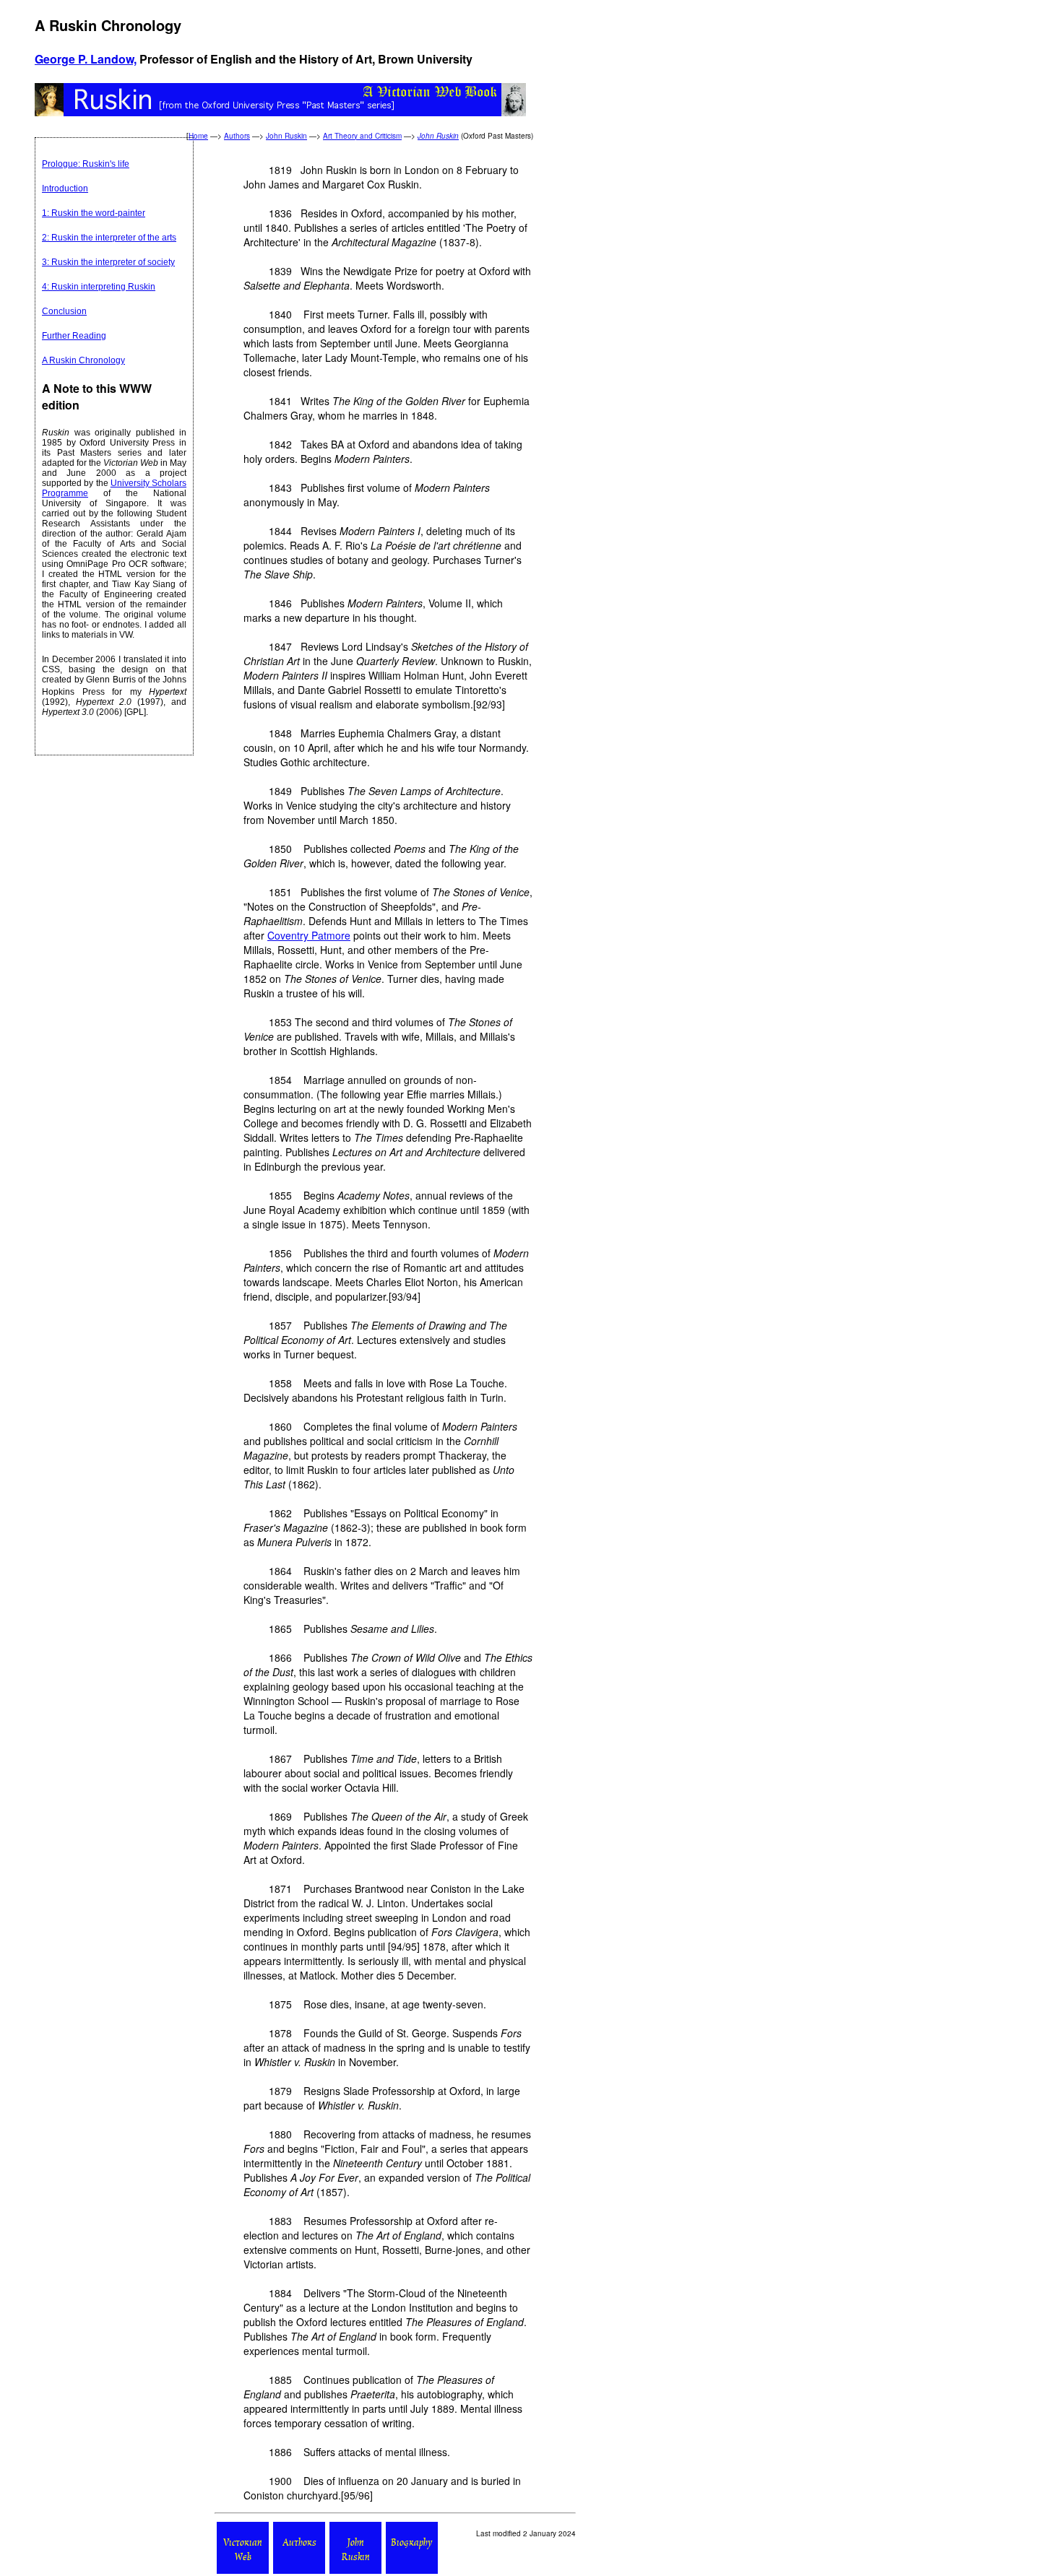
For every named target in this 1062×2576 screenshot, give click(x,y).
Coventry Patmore (309, 935)
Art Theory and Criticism (362, 136)
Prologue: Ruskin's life (86, 164)
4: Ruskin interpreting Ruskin (99, 287)
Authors (237, 136)
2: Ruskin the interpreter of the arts (109, 238)
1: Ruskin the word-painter (94, 213)
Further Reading (74, 336)
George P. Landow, (86, 59)
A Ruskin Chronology (83, 360)
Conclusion (64, 311)
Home (198, 136)
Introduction (65, 188)
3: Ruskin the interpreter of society (108, 262)
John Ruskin (286, 136)
